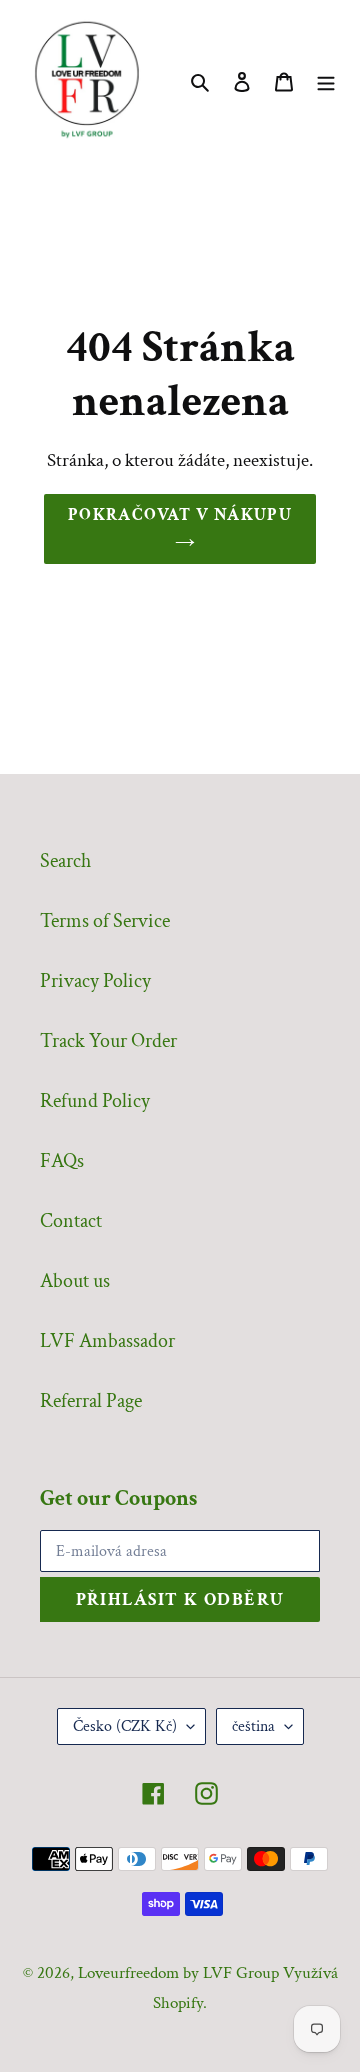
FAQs (62, 1161)
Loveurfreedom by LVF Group (178, 1973)
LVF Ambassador (107, 1341)
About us (75, 1281)
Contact (71, 1221)
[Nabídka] (326, 80)
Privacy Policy (95, 981)
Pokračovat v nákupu (180, 515)
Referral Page (91, 1401)
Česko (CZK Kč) (125, 1726)
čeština (253, 1726)
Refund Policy (95, 1101)
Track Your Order (108, 1041)
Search (65, 861)
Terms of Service (105, 921)
